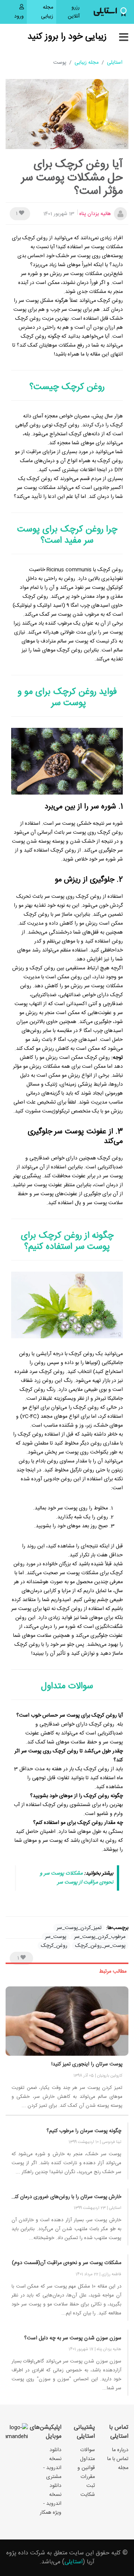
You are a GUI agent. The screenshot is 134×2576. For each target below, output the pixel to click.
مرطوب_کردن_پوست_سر (100, 1937)
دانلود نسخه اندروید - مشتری (52, 2463)
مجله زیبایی (47, 12)
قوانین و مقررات (86, 2472)
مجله (123, 2468)
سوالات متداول (87, 2455)
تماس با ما (118, 2459)
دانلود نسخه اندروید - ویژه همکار (51, 2499)
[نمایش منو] (124, 38)
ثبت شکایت (88, 2490)
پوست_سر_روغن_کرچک (100, 1946)
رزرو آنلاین (68, 12)
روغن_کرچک (54, 1946)
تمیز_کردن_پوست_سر (79, 1928)
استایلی (115, 63)
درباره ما (120, 2450)
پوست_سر (56, 1937)
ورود (19, 16)
